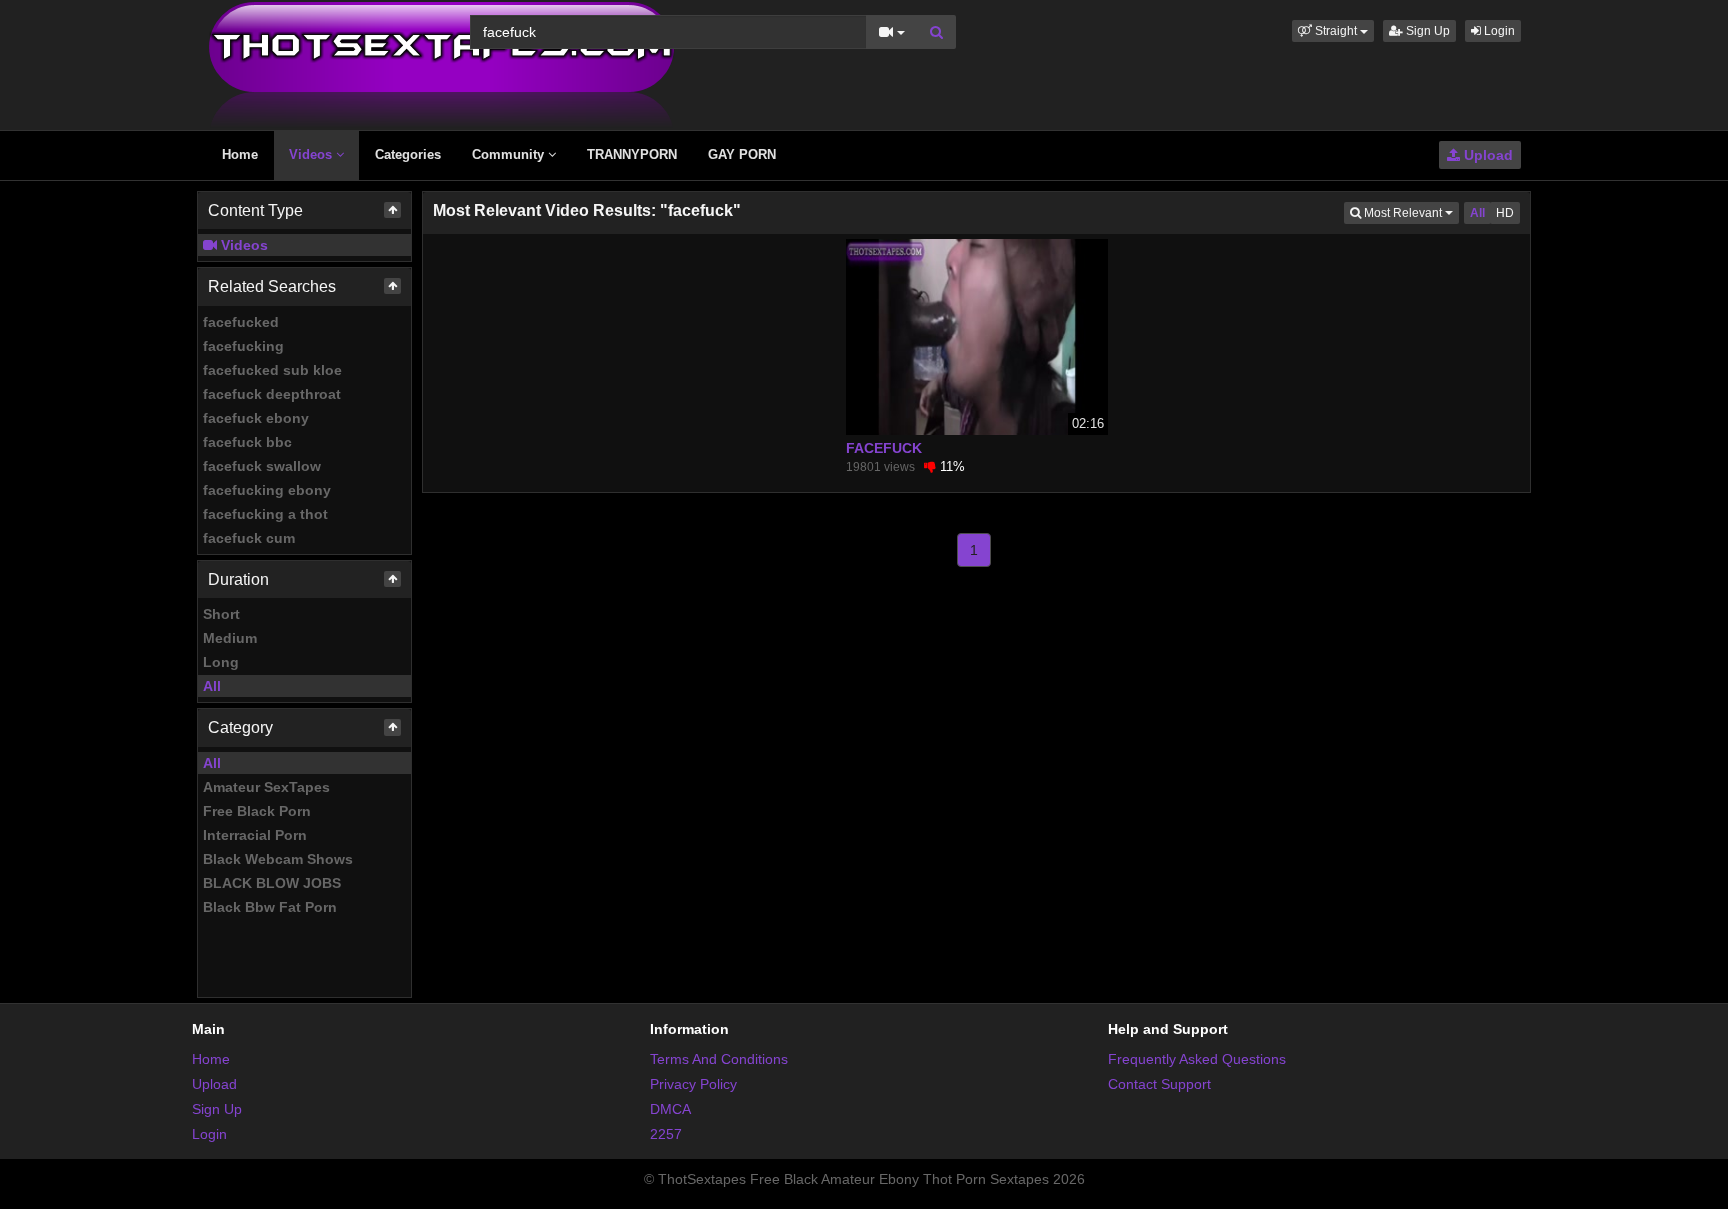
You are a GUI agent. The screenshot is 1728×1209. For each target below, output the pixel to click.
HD (1505, 213)
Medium (230, 638)
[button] (1333, 31)
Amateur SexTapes (266, 787)
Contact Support (1159, 1084)
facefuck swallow (262, 466)
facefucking (243, 346)
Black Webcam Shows (278, 859)
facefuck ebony (256, 418)
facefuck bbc (247, 442)
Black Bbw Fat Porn (270, 907)
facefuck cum (249, 538)
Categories (408, 154)
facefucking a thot (265, 514)
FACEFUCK (884, 448)
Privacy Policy (693, 1084)
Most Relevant (1410, 212)
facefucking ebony (267, 490)
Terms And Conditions (719, 1059)
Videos (312, 154)
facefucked (241, 322)
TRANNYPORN (632, 154)
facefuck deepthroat (272, 394)
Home (240, 154)
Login (1498, 31)
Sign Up (1426, 31)
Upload (1486, 155)
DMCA (670, 1109)
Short (221, 614)
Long (221, 662)
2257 (666, 1134)
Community (510, 154)
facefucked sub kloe (272, 370)
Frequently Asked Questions (1197, 1059)
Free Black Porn (257, 811)
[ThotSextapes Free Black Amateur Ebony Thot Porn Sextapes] (441, 64)
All (212, 686)
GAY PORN (742, 154)
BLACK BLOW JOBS (272, 883)
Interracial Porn (255, 835)
